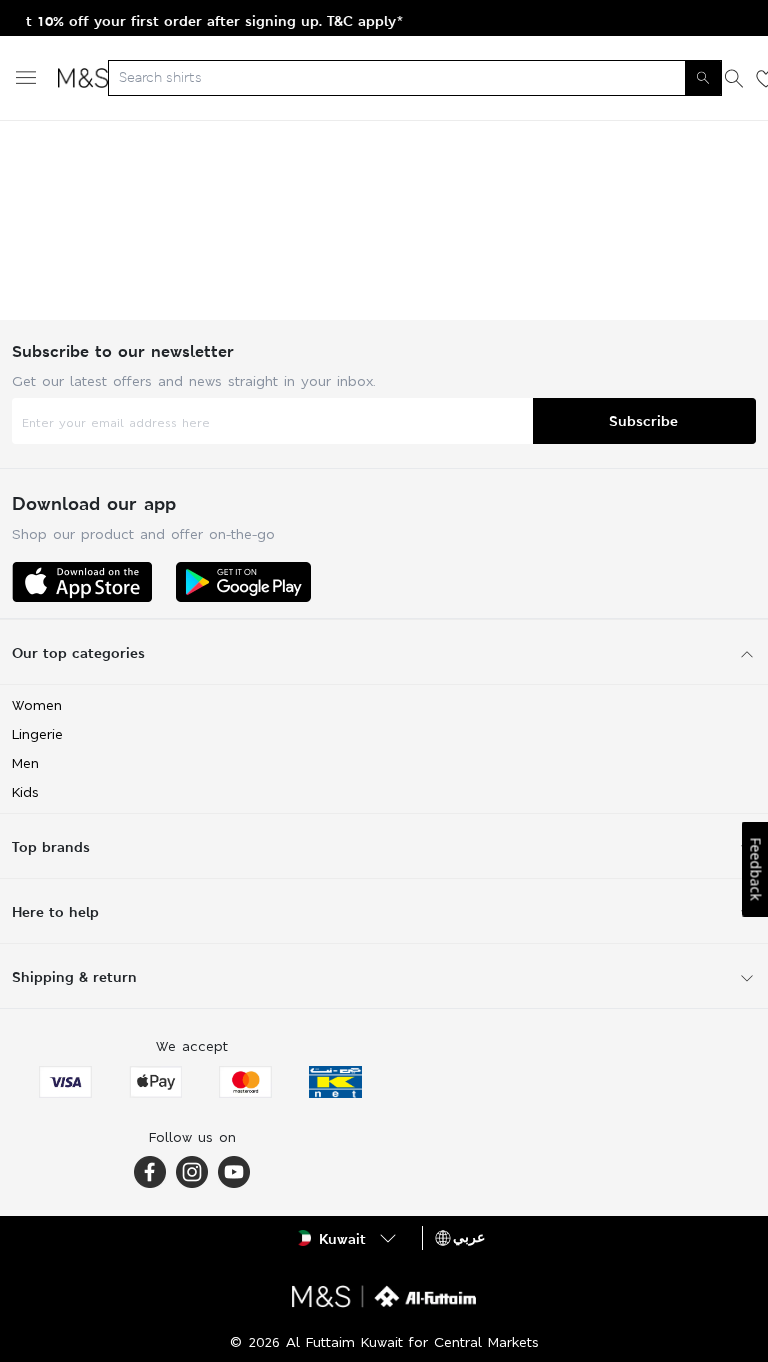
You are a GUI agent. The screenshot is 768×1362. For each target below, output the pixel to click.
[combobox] (415, 78)
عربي (469, 1237)
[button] (347, 1238)
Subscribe (643, 420)
